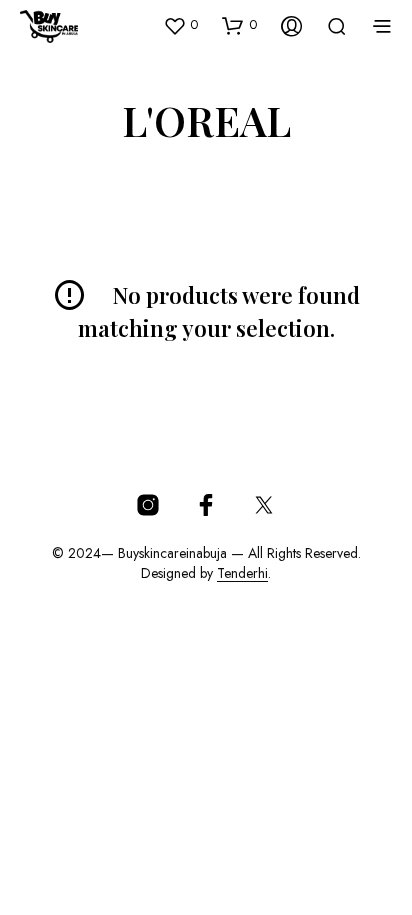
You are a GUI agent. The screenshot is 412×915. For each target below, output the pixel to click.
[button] (180, 25)
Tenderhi (242, 574)
